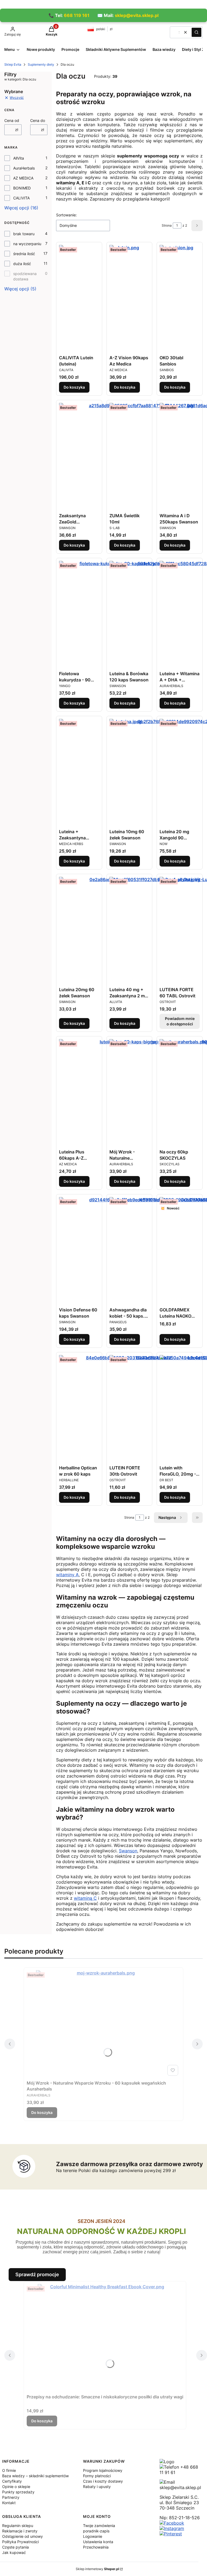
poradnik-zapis (96, 2531)
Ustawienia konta (98, 2542)
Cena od (12, 120)
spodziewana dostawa (25, 276)
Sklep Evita (13, 64)
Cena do (38, 120)
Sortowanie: (66, 215)
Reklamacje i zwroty (20, 2531)
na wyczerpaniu (27, 244)
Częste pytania (15, 2547)
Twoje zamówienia (99, 2526)
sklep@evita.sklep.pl (137, 15)
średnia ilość (24, 254)
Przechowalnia (96, 2547)
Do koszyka (74, 387)
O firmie (9, 2470)
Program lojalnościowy (103, 2470)
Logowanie (93, 2536)
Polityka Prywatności (20, 2542)
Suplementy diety (41, 64)
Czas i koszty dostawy (103, 2481)
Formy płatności (97, 2476)
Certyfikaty (12, 2481)
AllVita (19, 158)
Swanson (128, 1851)
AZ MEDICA (23, 178)
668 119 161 (77, 15)
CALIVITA (21, 198)
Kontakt (9, 2503)
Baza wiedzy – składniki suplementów (35, 2476)
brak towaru (24, 234)
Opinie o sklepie (16, 2487)
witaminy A (67, 1575)
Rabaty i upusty (97, 2487)
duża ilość (22, 264)
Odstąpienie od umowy (23, 2536)
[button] (196, 32)
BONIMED (22, 188)
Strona (167, 225)
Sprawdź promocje (37, 2274)
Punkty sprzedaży (18, 2492)
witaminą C (85, 1898)
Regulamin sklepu (18, 2526)
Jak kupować (14, 2552)
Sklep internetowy (97, 2569)
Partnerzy (11, 2497)
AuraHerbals (24, 168)
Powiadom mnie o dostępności (180, 1021)
